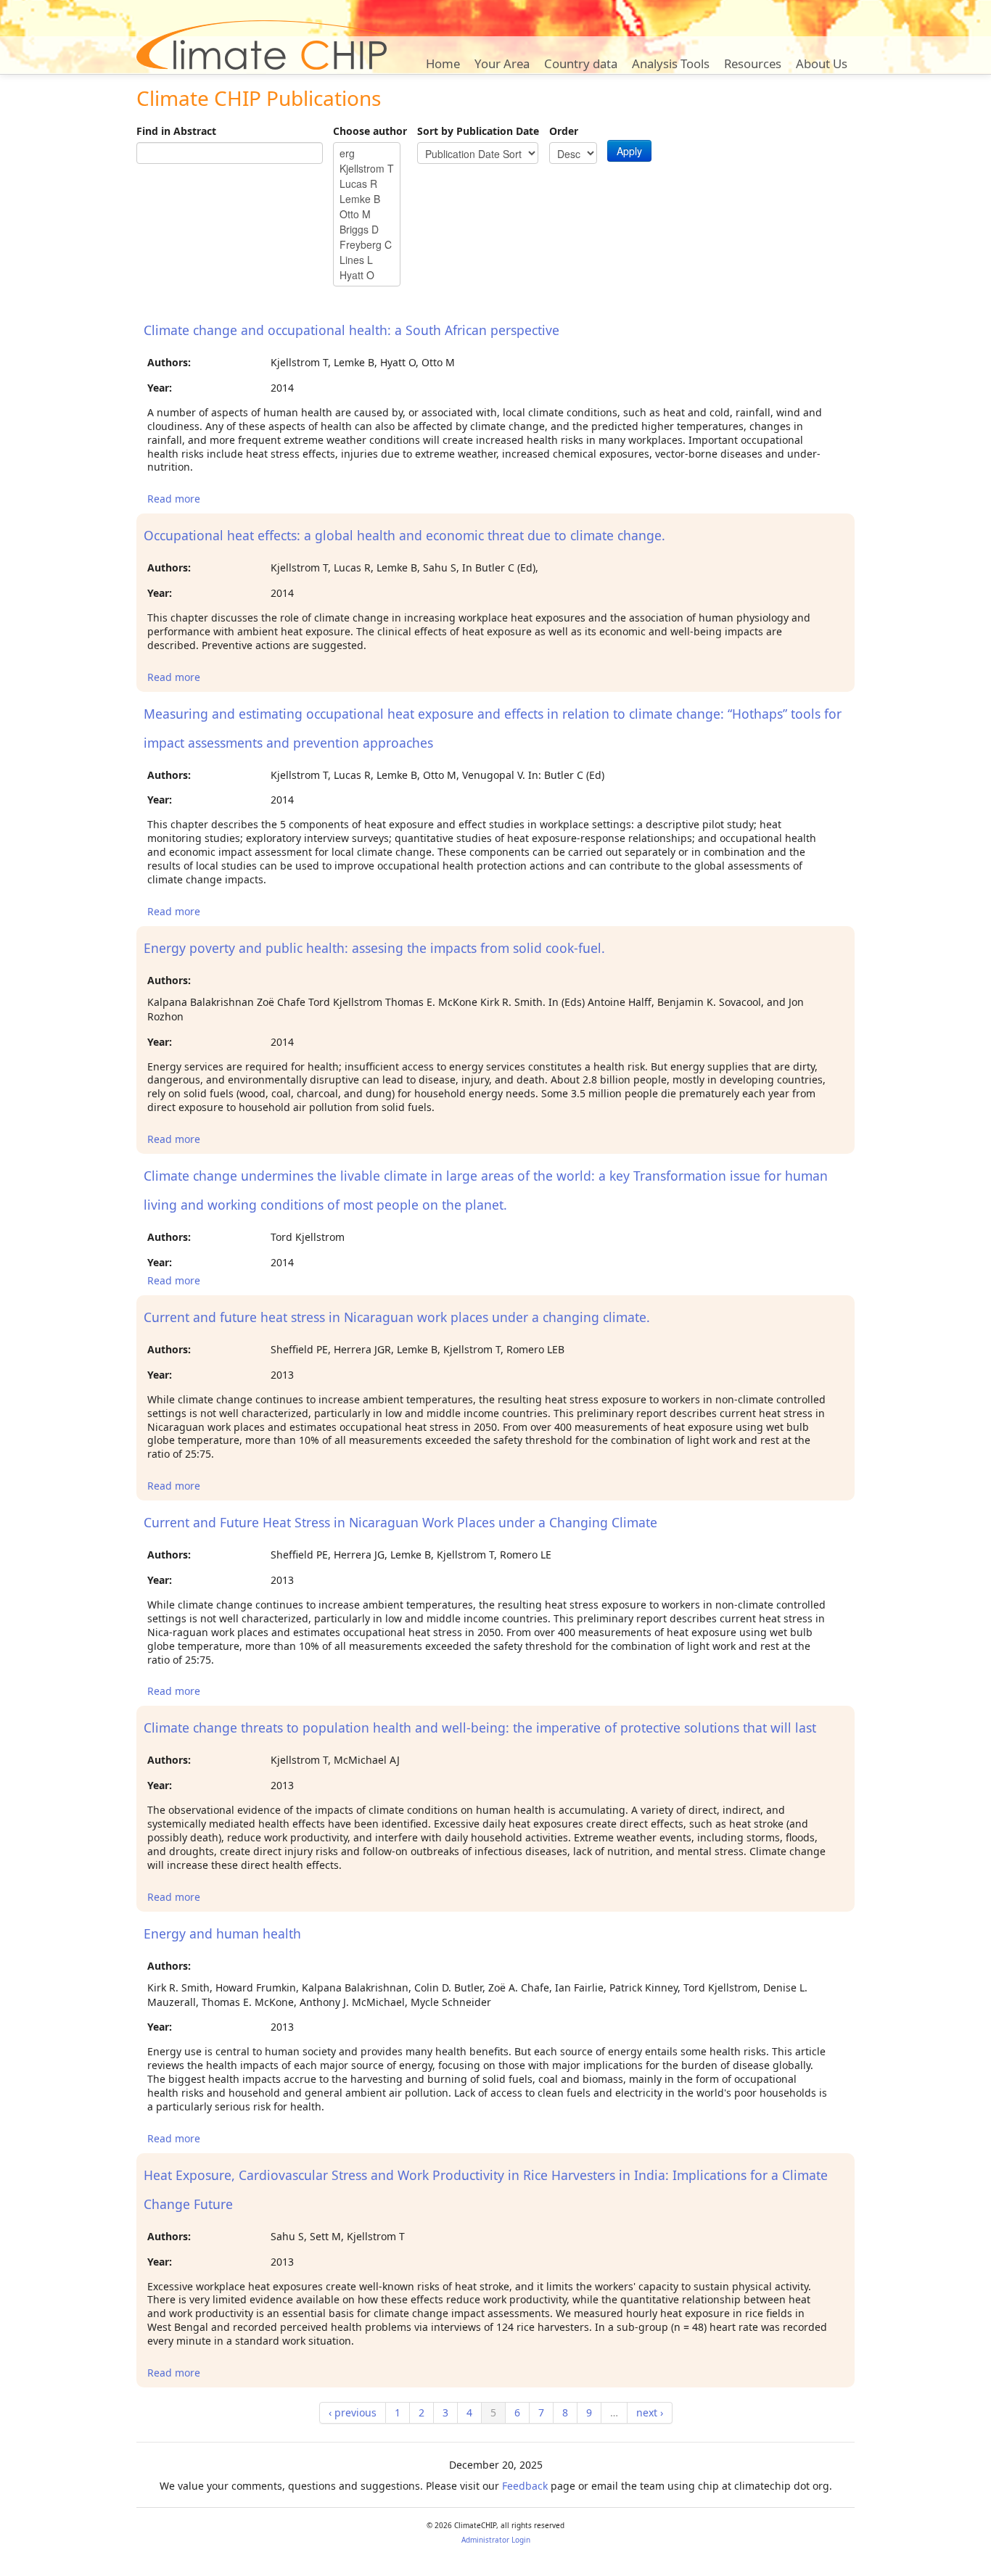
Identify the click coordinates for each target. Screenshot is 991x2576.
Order (564, 131)
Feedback (525, 2486)
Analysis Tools (671, 63)
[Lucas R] (367, 184)
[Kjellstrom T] (367, 169)
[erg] (367, 153)
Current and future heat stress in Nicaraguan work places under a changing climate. (397, 1317)
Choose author (370, 131)
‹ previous (353, 2412)
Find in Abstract (176, 131)
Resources (753, 63)
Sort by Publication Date (478, 131)
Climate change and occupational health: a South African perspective (351, 330)
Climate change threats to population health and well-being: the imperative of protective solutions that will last (480, 1727)
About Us (822, 63)
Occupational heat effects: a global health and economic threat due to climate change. (404, 535)
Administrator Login (496, 2540)
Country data (581, 63)
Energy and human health (222, 1933)
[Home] (262, 45)
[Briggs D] (367, 230)
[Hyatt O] (367, 275)
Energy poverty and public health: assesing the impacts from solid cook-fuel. (374, 948)
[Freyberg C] (367, 245)
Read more (174, 499)
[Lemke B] (367, 199)
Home (443, 63)
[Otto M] (367, 214)
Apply (629, 151)
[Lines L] (367, 260)
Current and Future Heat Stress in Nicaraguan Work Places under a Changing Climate (400, 1522)
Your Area (502, 63)
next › (650, 2412)
